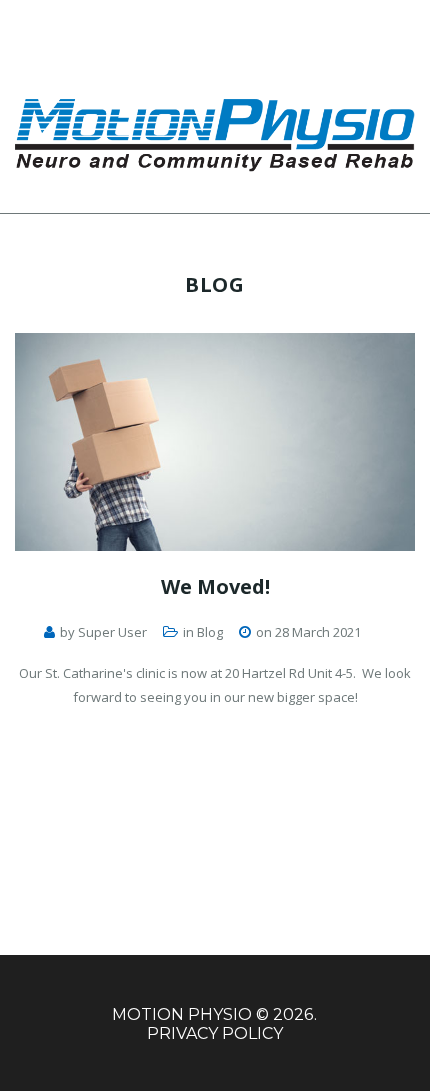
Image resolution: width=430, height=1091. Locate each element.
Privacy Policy (215, 1033)
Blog (210, 632)
